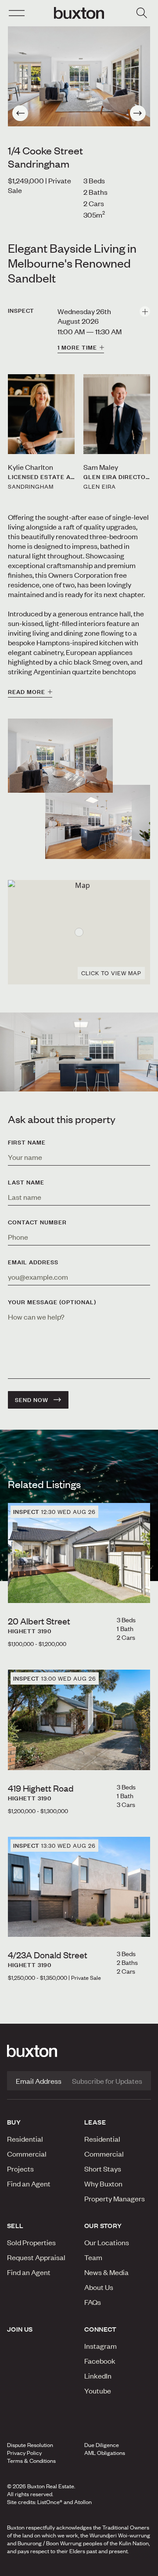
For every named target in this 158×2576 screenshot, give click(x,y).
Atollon (83, 2502)
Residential (25, 2139)
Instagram (101, 2346)
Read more (27, 692)
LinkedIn (98, 2376)
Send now (32, 1400)
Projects (20, 2168)
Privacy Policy (24, 2453)
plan (97, 2567)
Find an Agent (29, 2183)
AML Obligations (105, 2453)
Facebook (100, 2361)
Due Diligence (102, 2445)
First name (27, 1142)
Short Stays (103, 2168)
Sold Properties (31, 2242)
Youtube (98, 2390)
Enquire (21, 2567)
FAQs (93, 2302)
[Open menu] (17, 13)
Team (93, 2257)
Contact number (37, 1222)
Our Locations (107, 2242)
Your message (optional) (52, 1302)
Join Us (20, 2329)
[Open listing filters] (141, 13)
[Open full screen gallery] (79, 76)
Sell (15, 2225)
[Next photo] (138, 113)
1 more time (77, 347)
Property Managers (115, 2198)
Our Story (103, 2225)
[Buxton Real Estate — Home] (79, 13)
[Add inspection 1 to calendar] (145, 311)
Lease (95, 2122)
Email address (33, 1262)
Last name (26, 1182)
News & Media (106, 2272)
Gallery (61, 2567)
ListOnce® (50, 2502)
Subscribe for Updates (107, 2081)
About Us (99, 2287)
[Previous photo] (20, 113)
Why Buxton (103, 2183)
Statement (133, 2567)
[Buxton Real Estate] (79, 2051)
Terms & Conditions (31, 2461)
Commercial (27, 2154)
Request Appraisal (36, 2257)
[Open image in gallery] (98, 822)
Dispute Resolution (30, 2445)
